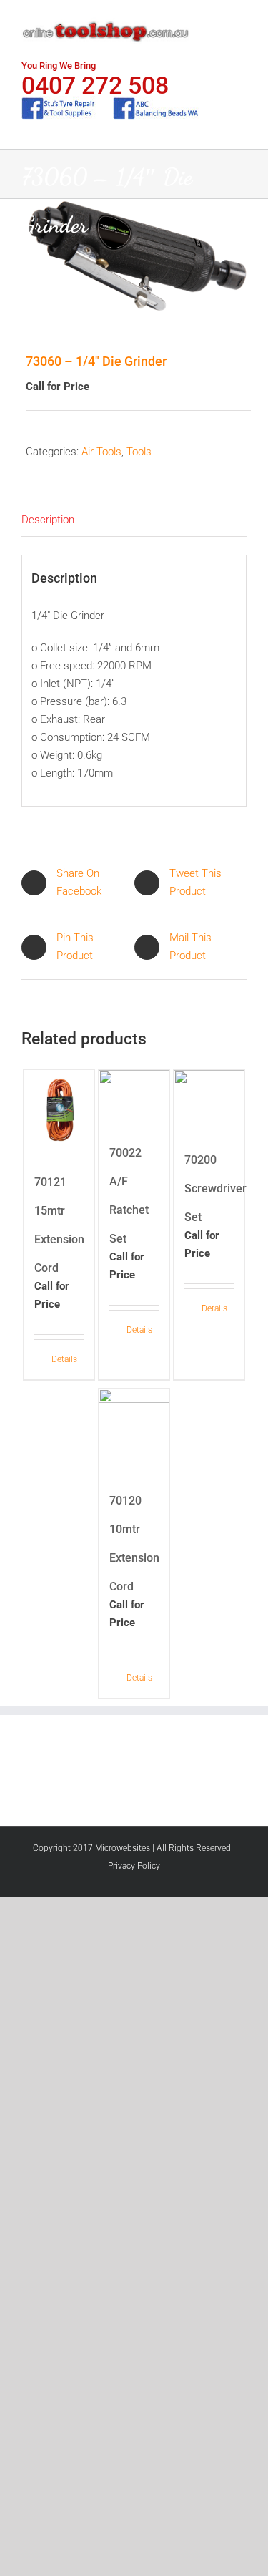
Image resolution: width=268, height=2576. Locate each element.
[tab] (134, 520)
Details (64, 1359)
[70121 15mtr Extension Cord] (59, 1109)
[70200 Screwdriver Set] (209, 1098)
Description (48, 520)
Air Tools (101, 452)
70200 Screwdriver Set (215, 1189)
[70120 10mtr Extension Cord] (134, 1428)
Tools (139, 452)
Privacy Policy (134, 1866)
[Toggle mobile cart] (215, 22)
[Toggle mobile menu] (241, 22)
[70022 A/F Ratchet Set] (134, 1095)
